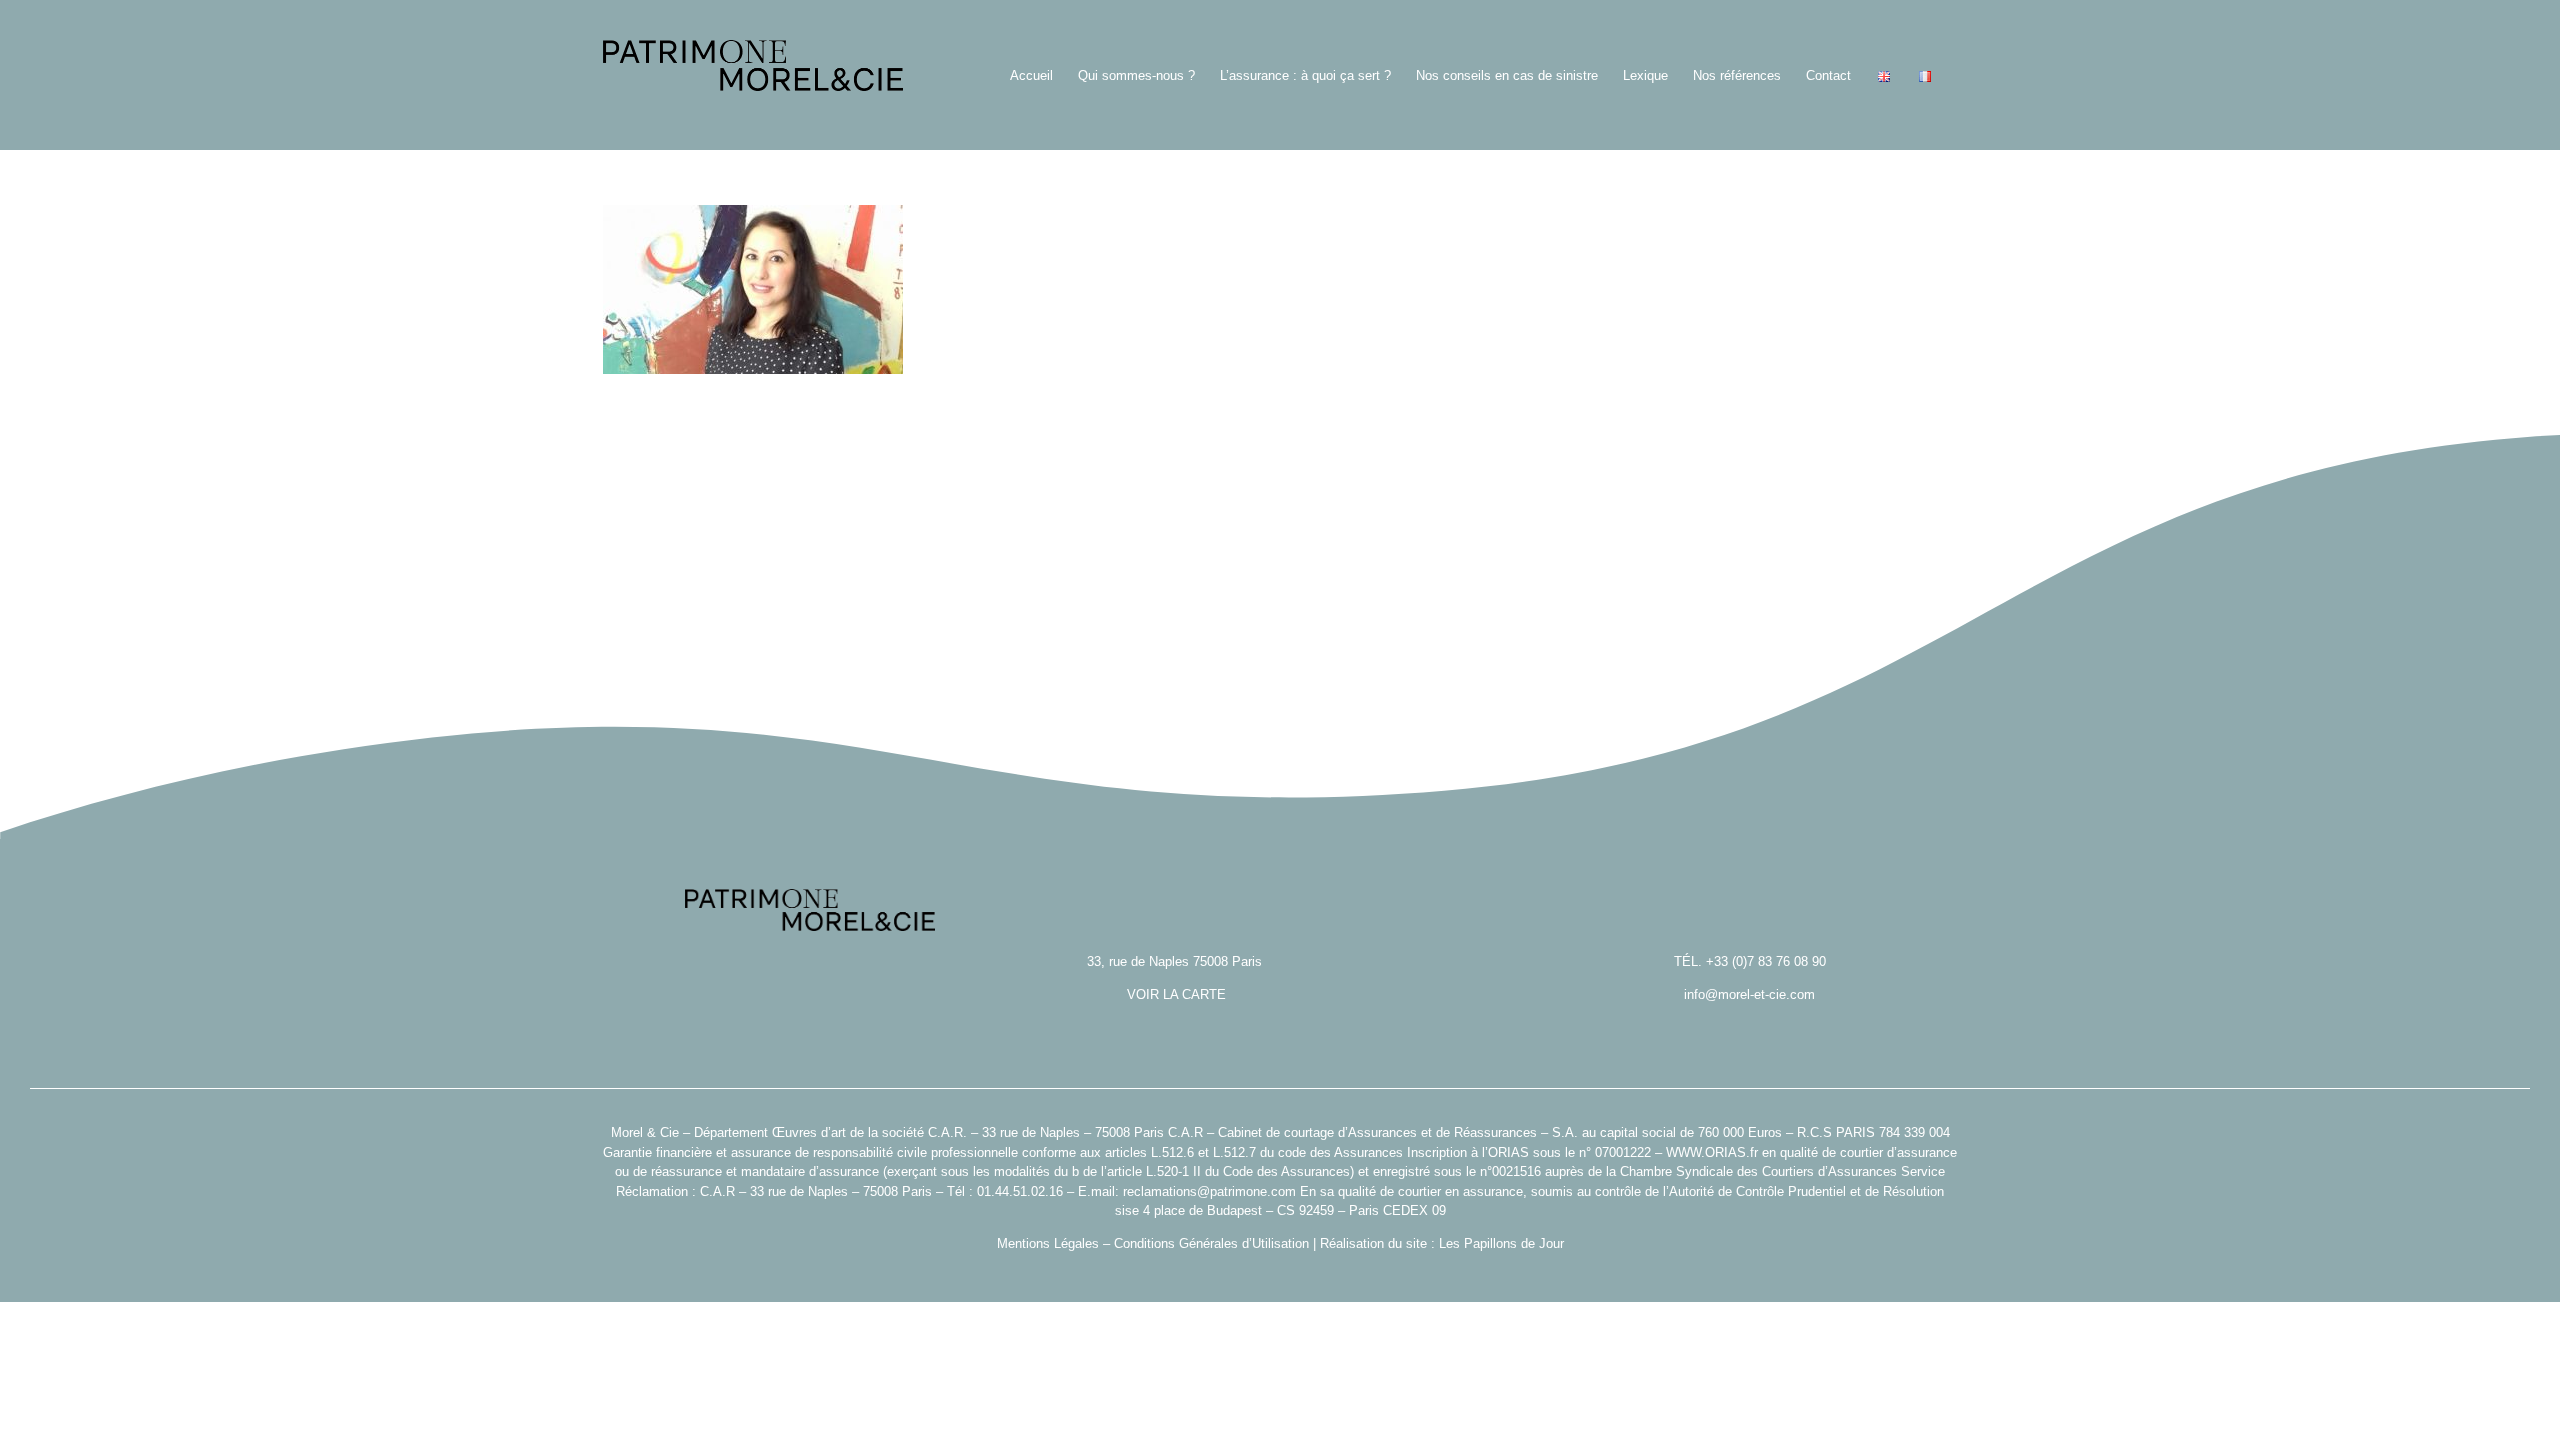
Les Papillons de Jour (1501, 1243)
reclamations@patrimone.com (1209, 1191)
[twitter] (1280, 1274)
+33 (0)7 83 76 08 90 (1766, 961)
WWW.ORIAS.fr (1712, 1152)
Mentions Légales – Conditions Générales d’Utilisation (1153, 1243)
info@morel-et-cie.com (1749, 994)
